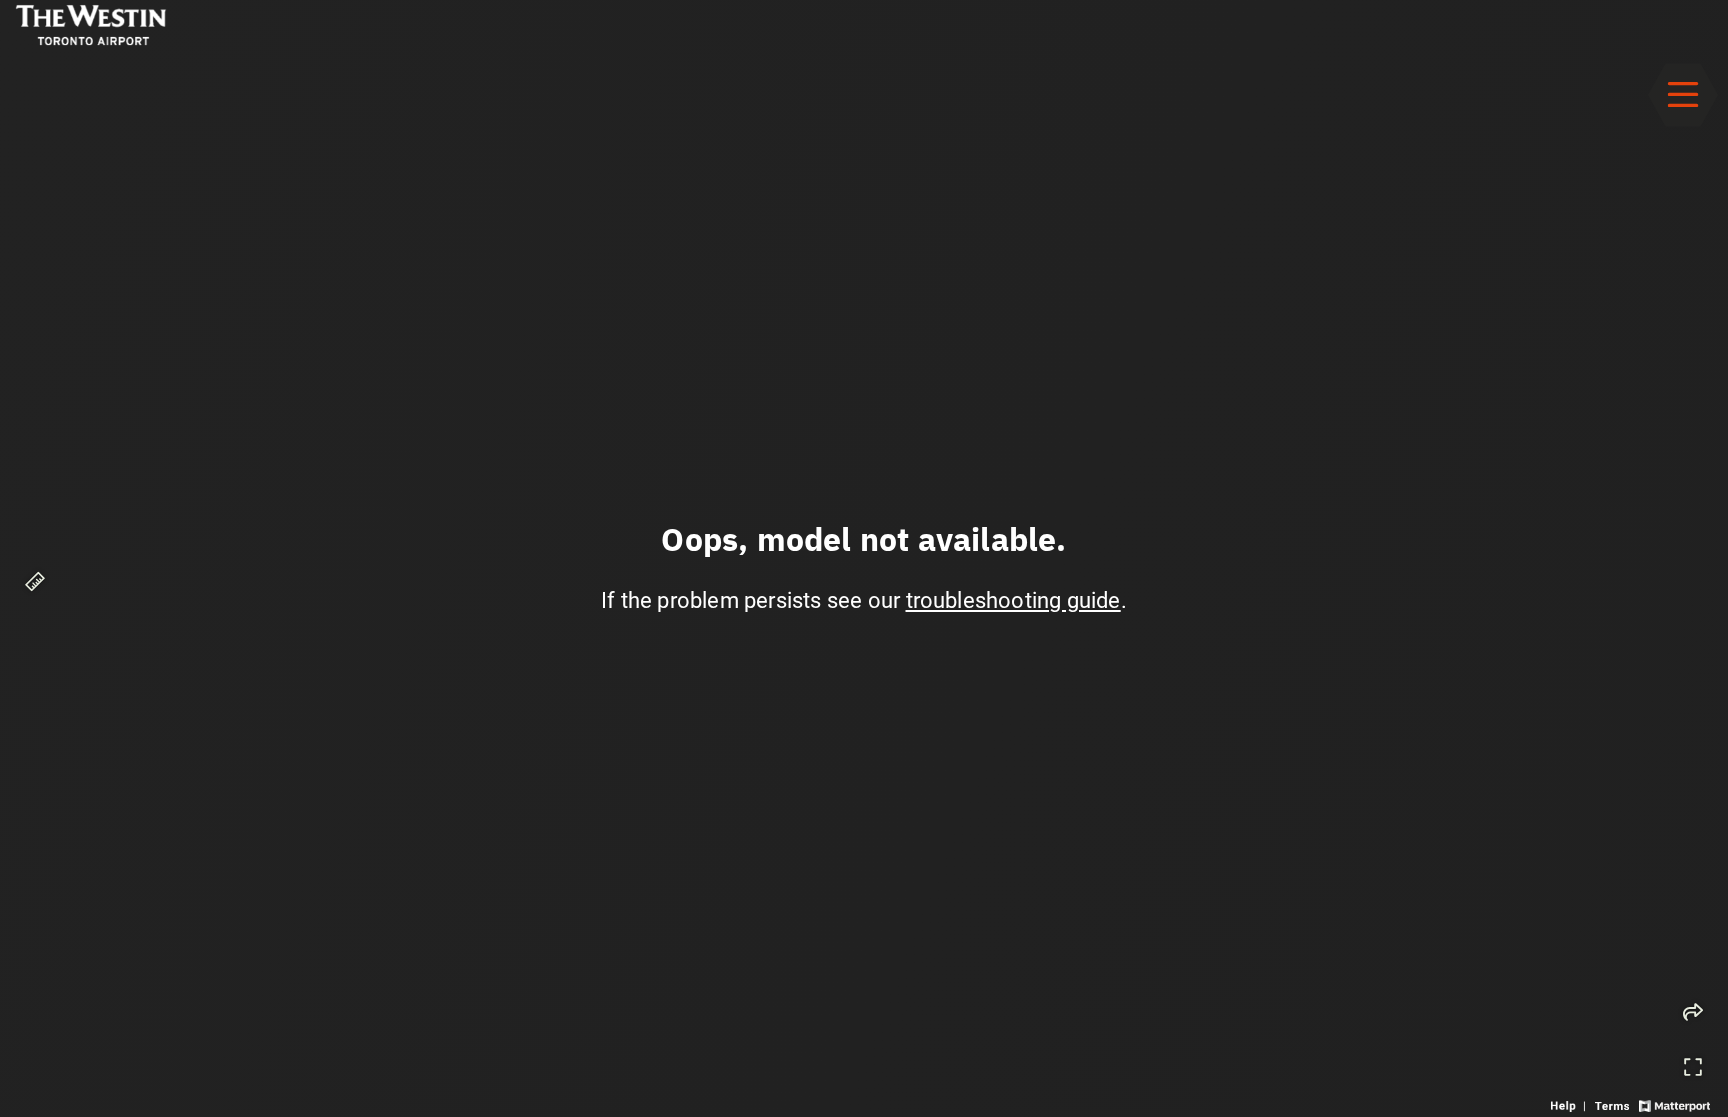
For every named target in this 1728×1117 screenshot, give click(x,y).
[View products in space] (1683, 95)
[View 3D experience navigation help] (1570, 1104)
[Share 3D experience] (1693, 1012)
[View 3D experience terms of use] (1614, 1104)
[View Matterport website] (1674, 1104)
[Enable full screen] (1693, 1067)
